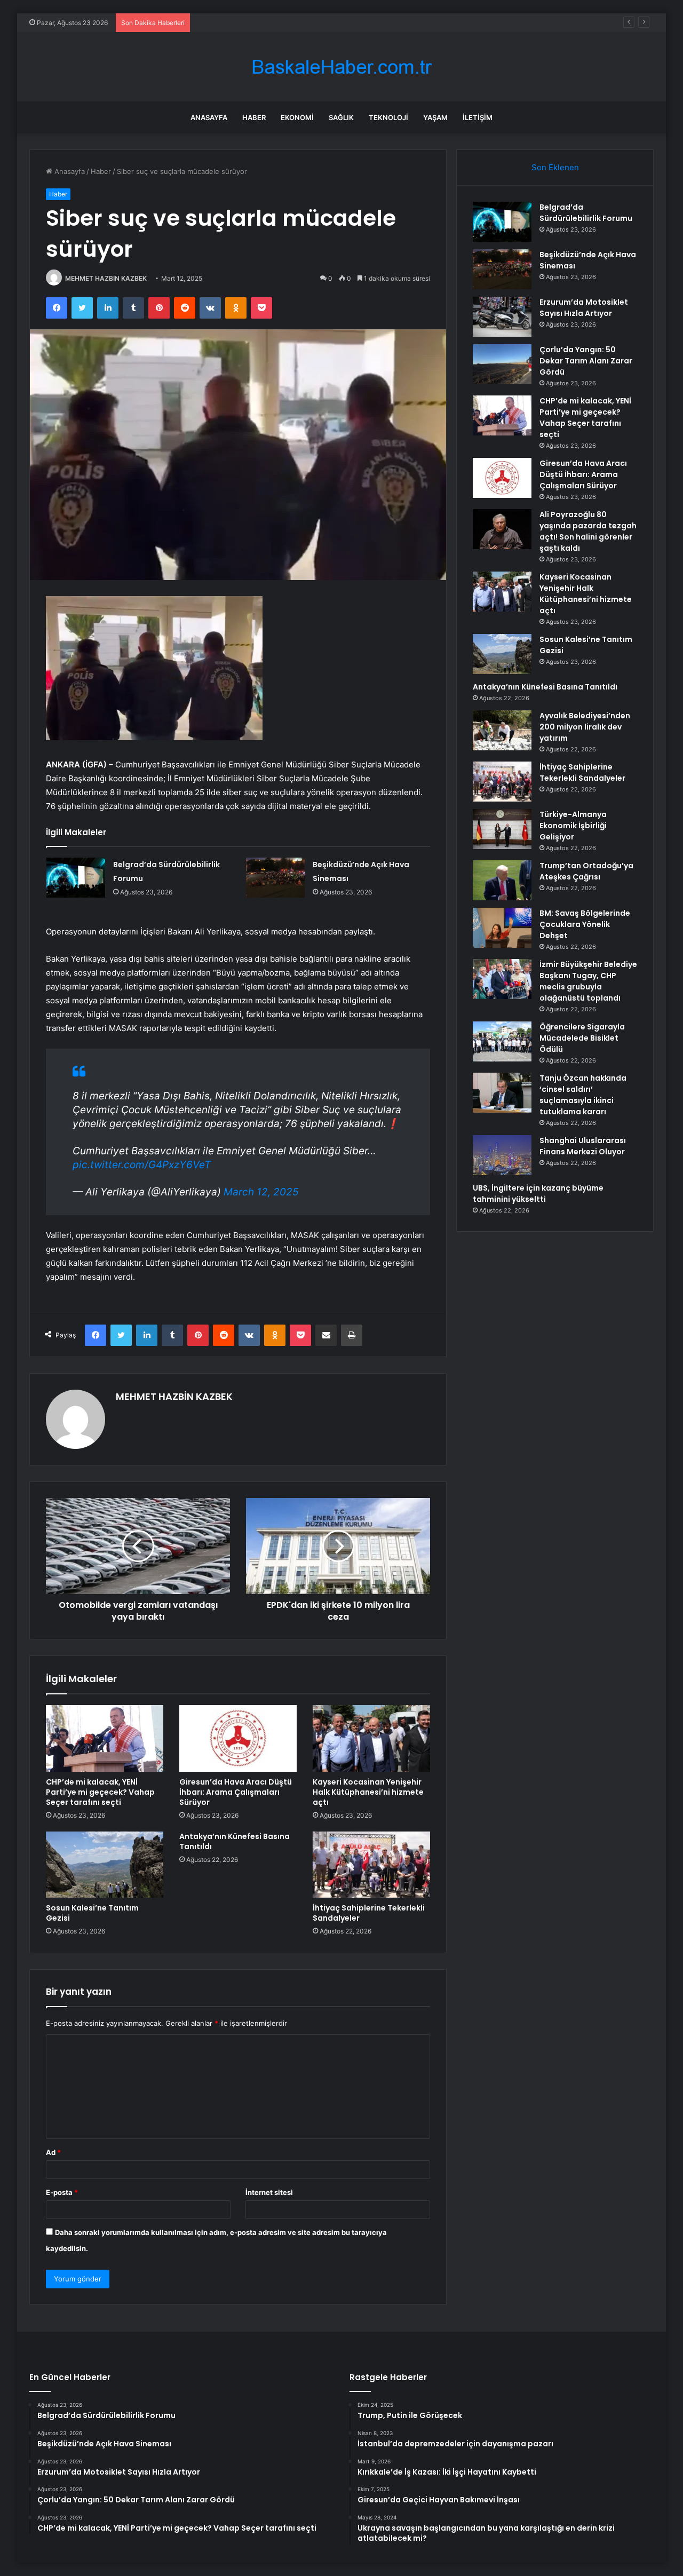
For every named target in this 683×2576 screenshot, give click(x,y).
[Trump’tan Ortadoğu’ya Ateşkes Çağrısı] (502, 880)
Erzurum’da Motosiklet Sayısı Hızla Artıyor (584, 308)
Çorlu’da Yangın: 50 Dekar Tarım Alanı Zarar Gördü (278, 22)
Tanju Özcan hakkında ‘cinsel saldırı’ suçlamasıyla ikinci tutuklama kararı (583, 1095)
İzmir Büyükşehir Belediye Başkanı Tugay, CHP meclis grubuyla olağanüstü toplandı (588, 981)
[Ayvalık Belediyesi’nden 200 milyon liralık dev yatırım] (502, 730)
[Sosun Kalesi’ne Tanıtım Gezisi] (105, 1865)
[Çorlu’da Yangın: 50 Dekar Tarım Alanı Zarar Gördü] (502, 364)
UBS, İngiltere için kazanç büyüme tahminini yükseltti (538, 1194)
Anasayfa (209, 117)
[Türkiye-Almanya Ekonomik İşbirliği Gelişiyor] (502, 829)
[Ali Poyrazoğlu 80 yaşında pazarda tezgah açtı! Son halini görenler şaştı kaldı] (502, 529)
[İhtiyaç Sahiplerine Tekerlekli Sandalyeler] (371, 1865)
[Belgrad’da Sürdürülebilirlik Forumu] (76, 878)
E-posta (62, 2192)
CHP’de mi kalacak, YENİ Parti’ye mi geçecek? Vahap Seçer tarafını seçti (100, 1792)
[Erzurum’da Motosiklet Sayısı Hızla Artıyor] (502, 317)
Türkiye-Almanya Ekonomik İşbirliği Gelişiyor (573, 826)
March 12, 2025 (261, 1192)
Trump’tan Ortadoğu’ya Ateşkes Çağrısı (586, 871)
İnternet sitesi (269, 2192)
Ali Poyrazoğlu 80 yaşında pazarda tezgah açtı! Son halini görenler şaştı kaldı (588, 531)
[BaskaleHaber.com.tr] (341, 67)
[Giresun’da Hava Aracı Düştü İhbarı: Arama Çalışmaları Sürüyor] (238, 1738)
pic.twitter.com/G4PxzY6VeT (142, 1165)
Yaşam (435, 117)
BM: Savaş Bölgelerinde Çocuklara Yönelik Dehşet (585, 924)
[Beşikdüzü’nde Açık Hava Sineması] (275, 878)
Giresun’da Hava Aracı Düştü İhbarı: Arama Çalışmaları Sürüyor (236, 1792)
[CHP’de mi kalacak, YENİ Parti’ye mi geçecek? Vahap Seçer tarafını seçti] (105, 1738)
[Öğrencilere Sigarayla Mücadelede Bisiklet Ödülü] (502, 1041)
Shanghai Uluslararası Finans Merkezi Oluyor (583, 1146)
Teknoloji (388, 117)
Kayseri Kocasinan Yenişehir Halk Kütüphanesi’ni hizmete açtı (368, 1792)
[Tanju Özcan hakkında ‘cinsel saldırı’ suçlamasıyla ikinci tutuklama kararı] (502, 1093)
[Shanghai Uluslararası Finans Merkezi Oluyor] (502, 1155)
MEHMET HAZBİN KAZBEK (106, 278)
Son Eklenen (555, 167)
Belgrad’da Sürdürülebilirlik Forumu (586, 213)
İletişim (478, 117)
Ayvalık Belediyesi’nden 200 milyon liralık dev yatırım (585, 727)
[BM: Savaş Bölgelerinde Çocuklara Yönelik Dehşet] (502, 928)
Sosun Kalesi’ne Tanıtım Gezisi (92, 1913)
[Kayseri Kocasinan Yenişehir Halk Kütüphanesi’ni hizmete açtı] (371, 1738)
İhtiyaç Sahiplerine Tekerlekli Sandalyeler (369, 1913)
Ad (53, 2152)
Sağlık (341, 117)
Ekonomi (297, 117)
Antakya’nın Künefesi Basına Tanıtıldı (235, 1841)
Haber (254, 117)
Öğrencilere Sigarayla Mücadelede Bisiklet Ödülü (582, 1038)
